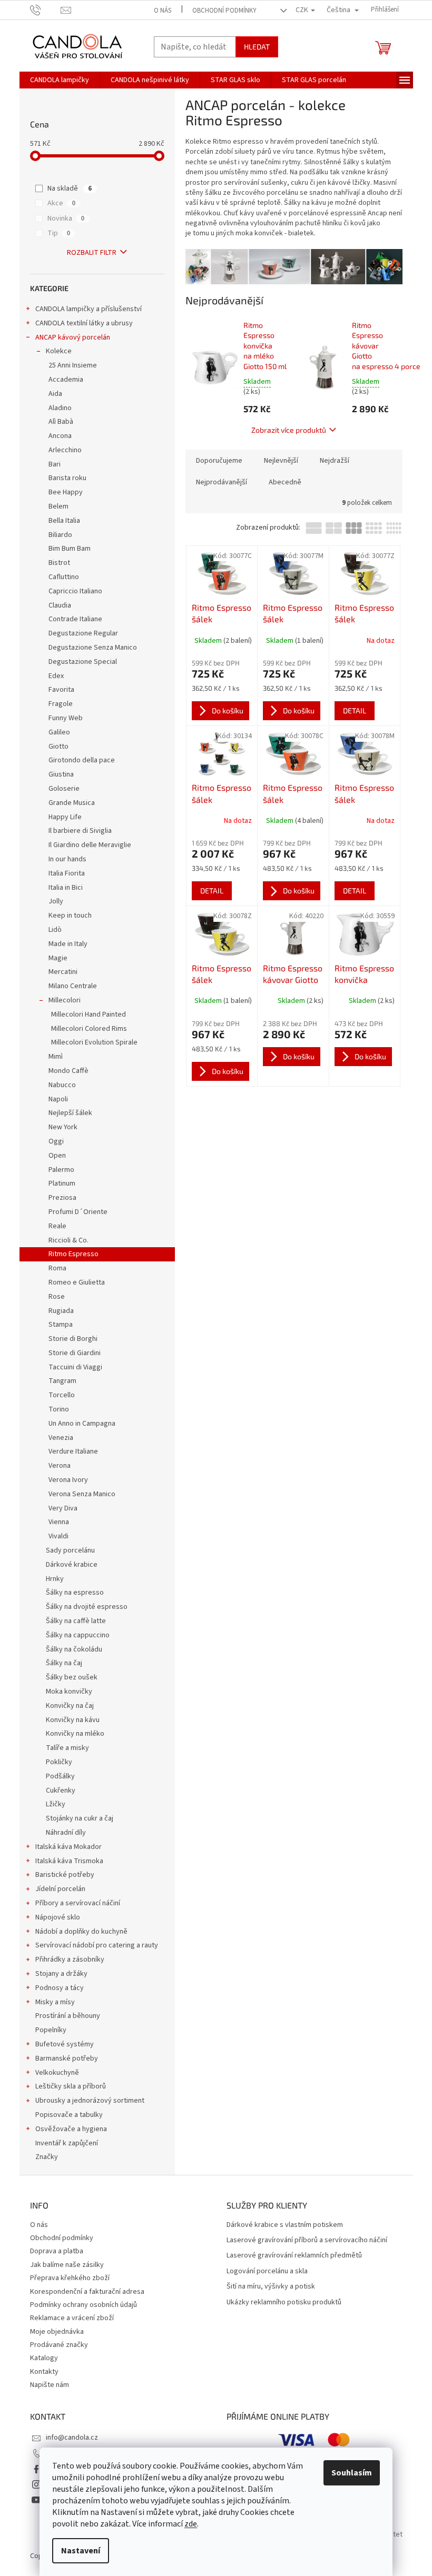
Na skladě (70, 188)
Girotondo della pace (82, 760)
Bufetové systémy (65, 2044)
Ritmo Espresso (73, 1254)
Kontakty (44, 2372)
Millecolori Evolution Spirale (94, 1042)
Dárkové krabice (72, 1565)
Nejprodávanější (222, 482)
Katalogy (44, 2358)
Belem (58, 506)
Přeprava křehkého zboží (70, 2278)
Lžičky (56, 1804)
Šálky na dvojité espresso (87, 1607)
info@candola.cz (72, 2438)
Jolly (56, 901)
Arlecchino (65, 450)
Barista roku (67, 478)
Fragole (61, 704)
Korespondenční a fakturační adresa (87, 2292)
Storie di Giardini (75, 1353)
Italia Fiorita (67, 873)
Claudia (60, 605)
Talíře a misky (67, 1748)
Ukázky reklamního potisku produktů (284, 2303)
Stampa (61, 1325)
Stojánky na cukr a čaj (80, 1818)
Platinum (62, 1183)
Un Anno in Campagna (82, 1424)
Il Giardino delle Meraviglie (90, 845)
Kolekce (59, 351)
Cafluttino (64, 577)
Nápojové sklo (58, 1917)
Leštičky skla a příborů (71, 2086)
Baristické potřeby (65, 1875)
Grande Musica (72, 803)
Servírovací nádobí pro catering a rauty (97, 1945)
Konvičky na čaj (70, 1706)
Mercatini (63, 972)
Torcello (62, 1395)
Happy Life (65, 817)
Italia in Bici (66, 888)
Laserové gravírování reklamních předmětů (294, 2256)
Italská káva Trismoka (69, 1861)
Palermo (61, 1170)
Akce (61, 203)
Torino (59, 1409)
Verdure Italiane (73, 1451)
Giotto (58, 747)
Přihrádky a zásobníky (70, 1960)
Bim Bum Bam (70, 549)
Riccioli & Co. (68, 1240)
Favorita (61, 690)
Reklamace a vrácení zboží (72, 2318)
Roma (57, 1268)
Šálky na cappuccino (78, 1635)
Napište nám (50, 2385)
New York (63, 1127)
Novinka (66, 218)
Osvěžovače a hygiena (71, 2129)
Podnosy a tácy (60, 1988)
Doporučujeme (219, 461)
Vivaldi (58, 1536)
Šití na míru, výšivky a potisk (271, 2287)
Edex (56, 676)
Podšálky (60, 1776)
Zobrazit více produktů (289, 430)
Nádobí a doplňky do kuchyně (81, 1932)
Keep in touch (70, 916)
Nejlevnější (281, 461)
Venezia (61, 1438)
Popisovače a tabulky (69, 2115)
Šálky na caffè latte (76, 1621)
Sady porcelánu (70, 1550)
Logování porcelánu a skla (267, 2271)
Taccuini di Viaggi (75, 1367)
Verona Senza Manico (82, 1494)
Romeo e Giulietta (77, 1282)
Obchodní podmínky (224, 11)
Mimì (56, 1057)
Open (57, 1156)
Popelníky (51, 2030)
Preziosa (62, 1198)
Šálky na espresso (75, 1593)
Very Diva (63, 1508)
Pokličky (59, 1762)
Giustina (61, 774)
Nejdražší (335, 461)
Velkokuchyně (57, 2073)
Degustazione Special (83, 662)
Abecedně (285, 482)
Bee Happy (66, 492)
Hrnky (55, 1579)
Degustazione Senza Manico (93, 648)
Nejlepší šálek (70, 1113)
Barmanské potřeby (67, 2058)
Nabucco (62, 1085)
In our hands (67, 859)
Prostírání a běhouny (68, 2016)
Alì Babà (61, 422)
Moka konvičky (69, 1692)
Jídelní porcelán (60, 1889)
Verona (60, 1466)
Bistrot (59, 563)
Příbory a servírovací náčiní (78, 1903)
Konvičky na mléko (75, 1734)
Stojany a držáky (61, 1974)
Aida (55, 394)
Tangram (62, 1381)
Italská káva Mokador (68, 1847)
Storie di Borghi (73, 1339)
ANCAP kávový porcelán (73, 337)
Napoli (58, 1099)
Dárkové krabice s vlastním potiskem (285, 2225)
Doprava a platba (57, 2251)
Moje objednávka (57, 2332)
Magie (58, 958)
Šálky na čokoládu (74, 1649)
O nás (163, 11)
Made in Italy (68, 944)
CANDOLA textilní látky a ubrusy (84, 323)
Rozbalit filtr (92, 253)
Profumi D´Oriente (78, 1212)
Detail (355, 710)
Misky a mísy (55, 2002)
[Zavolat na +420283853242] (46, 9)
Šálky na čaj (64, 1663)
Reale (57, 1226)
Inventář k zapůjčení (67, 2143)
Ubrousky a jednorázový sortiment (90, 2101)
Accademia (66, 380)
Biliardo (60, 535)
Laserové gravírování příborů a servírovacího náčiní (307, 2240)
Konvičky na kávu (73, 1720)
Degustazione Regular (83, 633)
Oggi (56, 1141)
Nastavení (81, 2551)
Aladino (60, 408)
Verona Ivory (68, 1480)
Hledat (257, 47)
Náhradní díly (66, 1833)
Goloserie (64, 789)
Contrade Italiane (75, 619)
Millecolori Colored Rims (89, 1029)
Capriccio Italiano (75, 591)
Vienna (59, 1522)
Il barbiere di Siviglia (80, 831)
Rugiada (61, 1311)
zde (191, 2524)
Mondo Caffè (68, 1071)
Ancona (60, 436)
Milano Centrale (73, 986)
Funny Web (66, 718)
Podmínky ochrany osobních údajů (84, 2305)
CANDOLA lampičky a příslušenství (89, 309)
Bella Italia (64, 521)
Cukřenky (61, 1791)
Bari (55, 464)
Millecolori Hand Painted (89, 1015)
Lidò (55, 930)
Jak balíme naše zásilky (67, 2265)
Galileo (59, 732)
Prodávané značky (59, 2345)
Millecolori (65, 1000)
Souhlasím (352, 2473)
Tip (59, 233)
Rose (57, 1297)
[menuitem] (60, 80)
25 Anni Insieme (73, 365)
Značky (47, 2157)
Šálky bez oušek (72, 1677)
